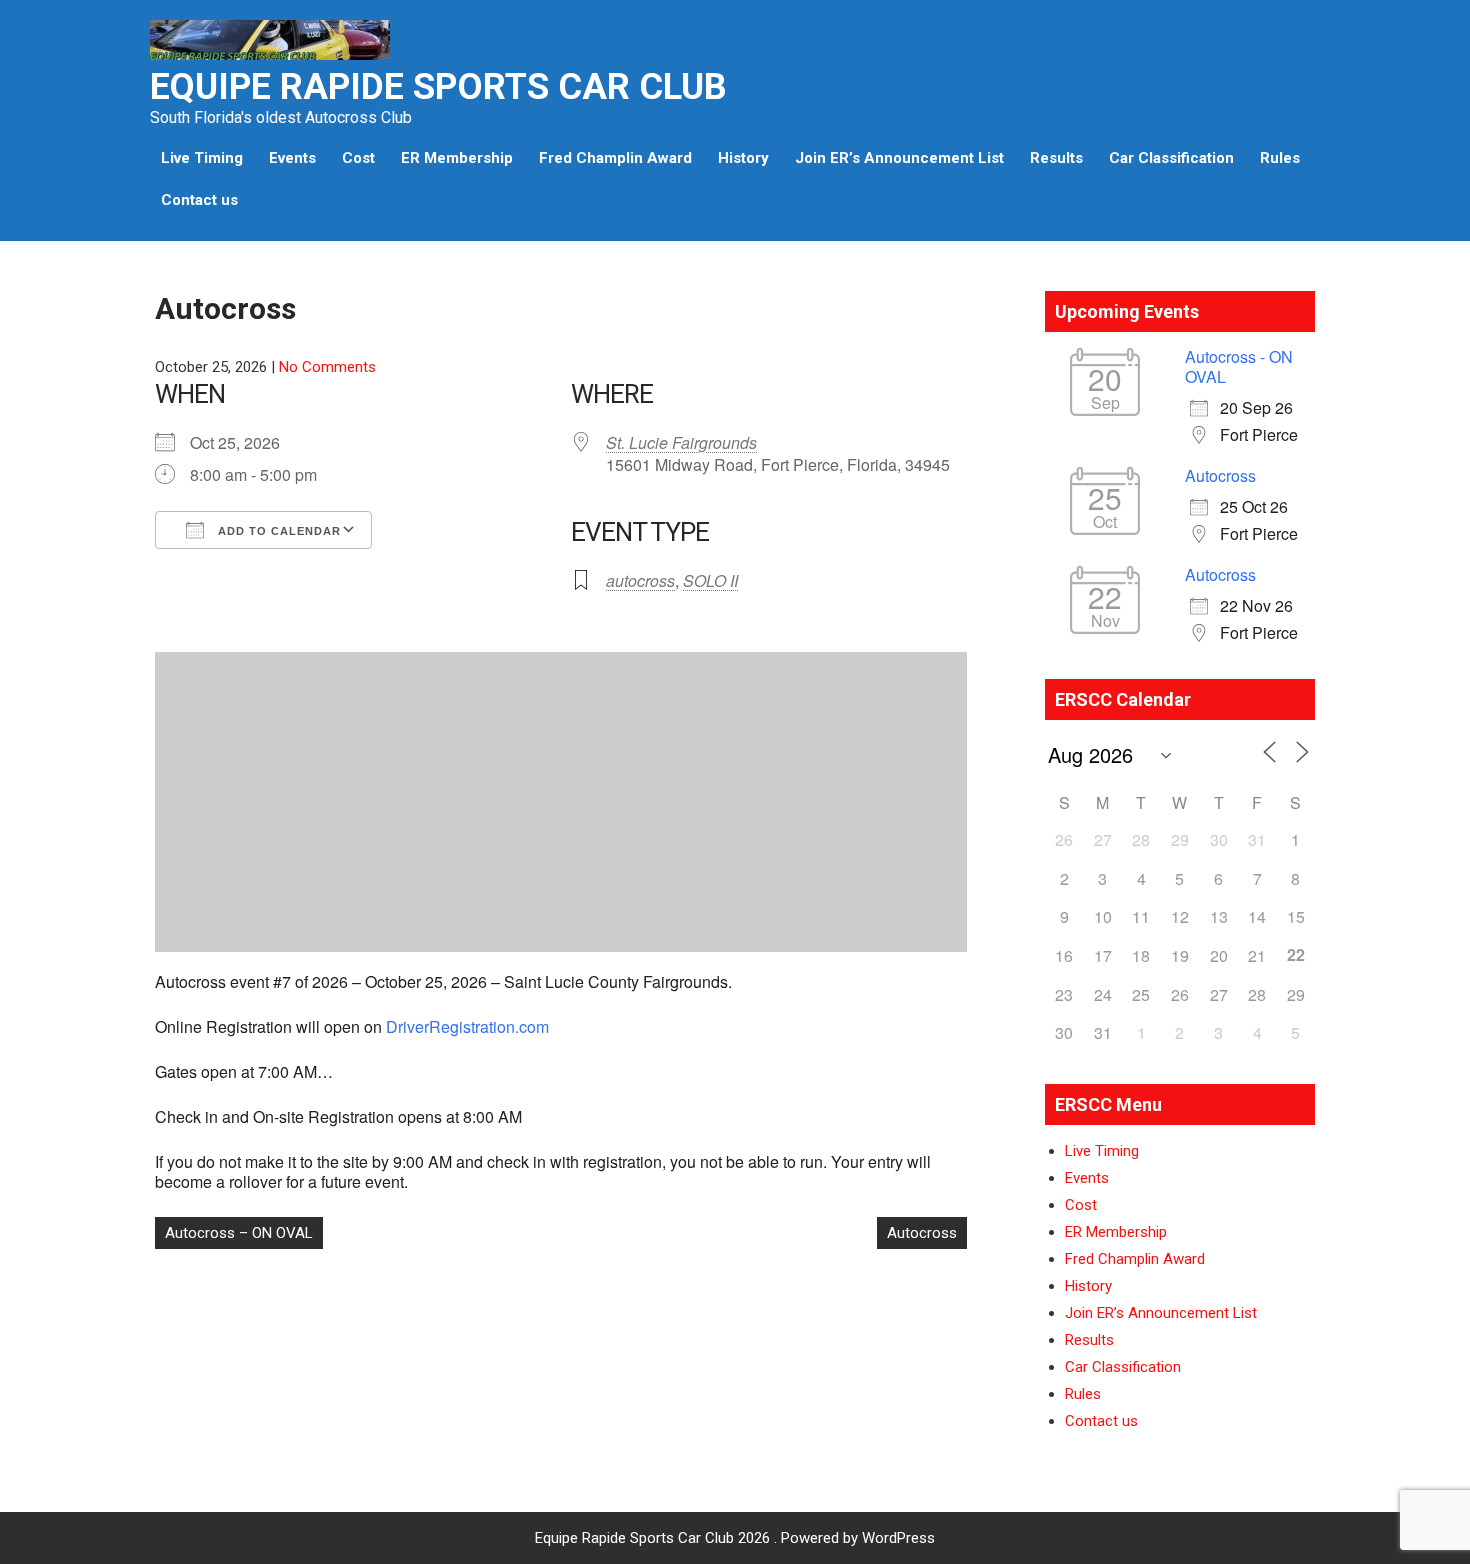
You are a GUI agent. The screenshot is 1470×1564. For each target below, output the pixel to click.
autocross (640, 580)
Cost (358, 158)
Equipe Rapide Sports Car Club (438, 87)
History (743, 158)
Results (1056, 158)
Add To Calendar (277, 531)
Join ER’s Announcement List (899, 158)
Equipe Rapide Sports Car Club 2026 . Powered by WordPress (735, 1538)
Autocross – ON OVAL (239, 1233)
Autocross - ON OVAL (1239, 366)
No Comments (327, 367)
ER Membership (457, 158)
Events (292, 158)
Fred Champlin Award (615, 158)
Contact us (199, 200)
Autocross (922, 1233)
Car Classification (1171, 158)
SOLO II (710, 580)
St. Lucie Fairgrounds (681, 442)
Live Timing (202, 158)
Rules (1280, 158)
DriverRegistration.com (467, 1026)
